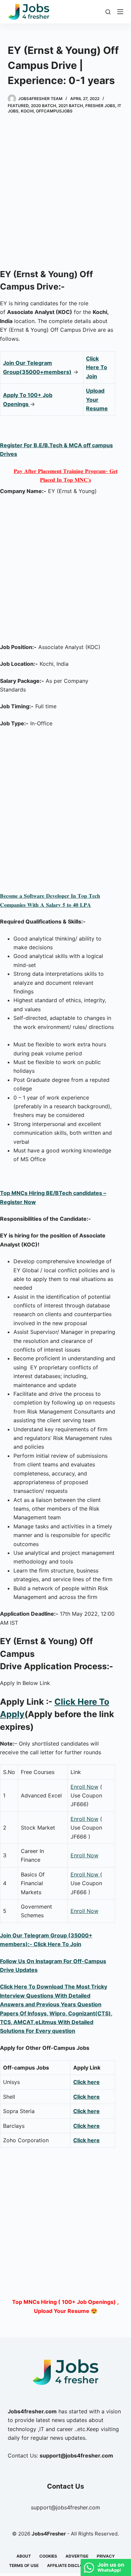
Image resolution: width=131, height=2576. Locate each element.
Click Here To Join (97, 367)
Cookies (48, 2556)
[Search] (108, 12)
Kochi (27, 111)
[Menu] (120, 12)
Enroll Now (84, 1787)
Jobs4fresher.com (32, 2411)
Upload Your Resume (97, 399)
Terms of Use (24, 2565)
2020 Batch (43, 106)
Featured (18, 106)
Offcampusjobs (54, 111)
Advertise (77, 2556)
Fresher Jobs (100, 106)
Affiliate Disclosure (70, 2565)
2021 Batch (71, 106)
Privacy (106, 2556)
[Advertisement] (65, 192)
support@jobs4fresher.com (65, 2507)
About (24, 2556)
